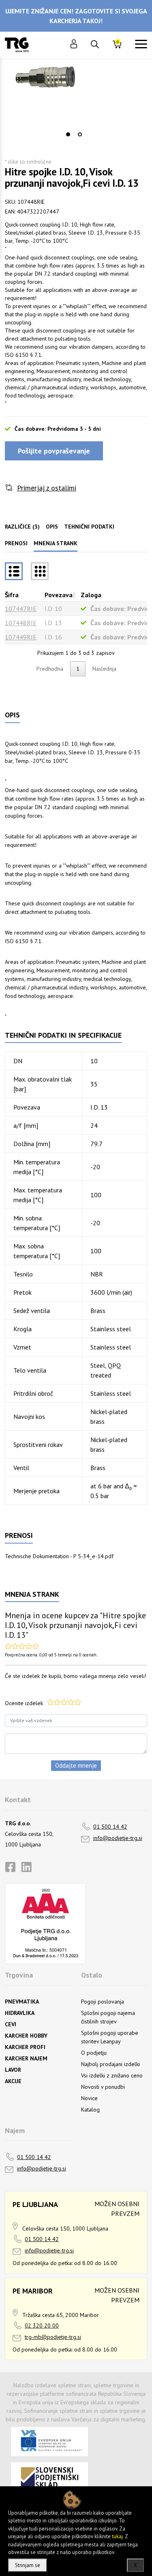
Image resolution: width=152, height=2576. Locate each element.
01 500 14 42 (110, 1827)
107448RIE (21, 623)
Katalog (90, 2110)
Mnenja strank (56, 543)
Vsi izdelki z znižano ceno (112, 2075)
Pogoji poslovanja (103, 2002)
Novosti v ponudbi (103, 2087)
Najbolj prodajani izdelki (110, 2064)
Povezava (59, 595)
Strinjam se (28, 2565)
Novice (89, 2098)
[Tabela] (14, 571)
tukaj (117, 2536)
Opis (52, 527)
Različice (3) (22, 527)
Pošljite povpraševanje (54, 451)
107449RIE (21, 637)
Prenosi (16, 543)
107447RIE (21, 609)
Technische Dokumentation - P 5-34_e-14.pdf (59, 1556)
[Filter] (40, 571)
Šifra (12, 595)
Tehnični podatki (89, 527)
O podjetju (94, 2053)
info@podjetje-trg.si (118, 1838)
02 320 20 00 (42, 2326)
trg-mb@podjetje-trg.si (53, 2337)
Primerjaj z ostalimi (47, 488)
